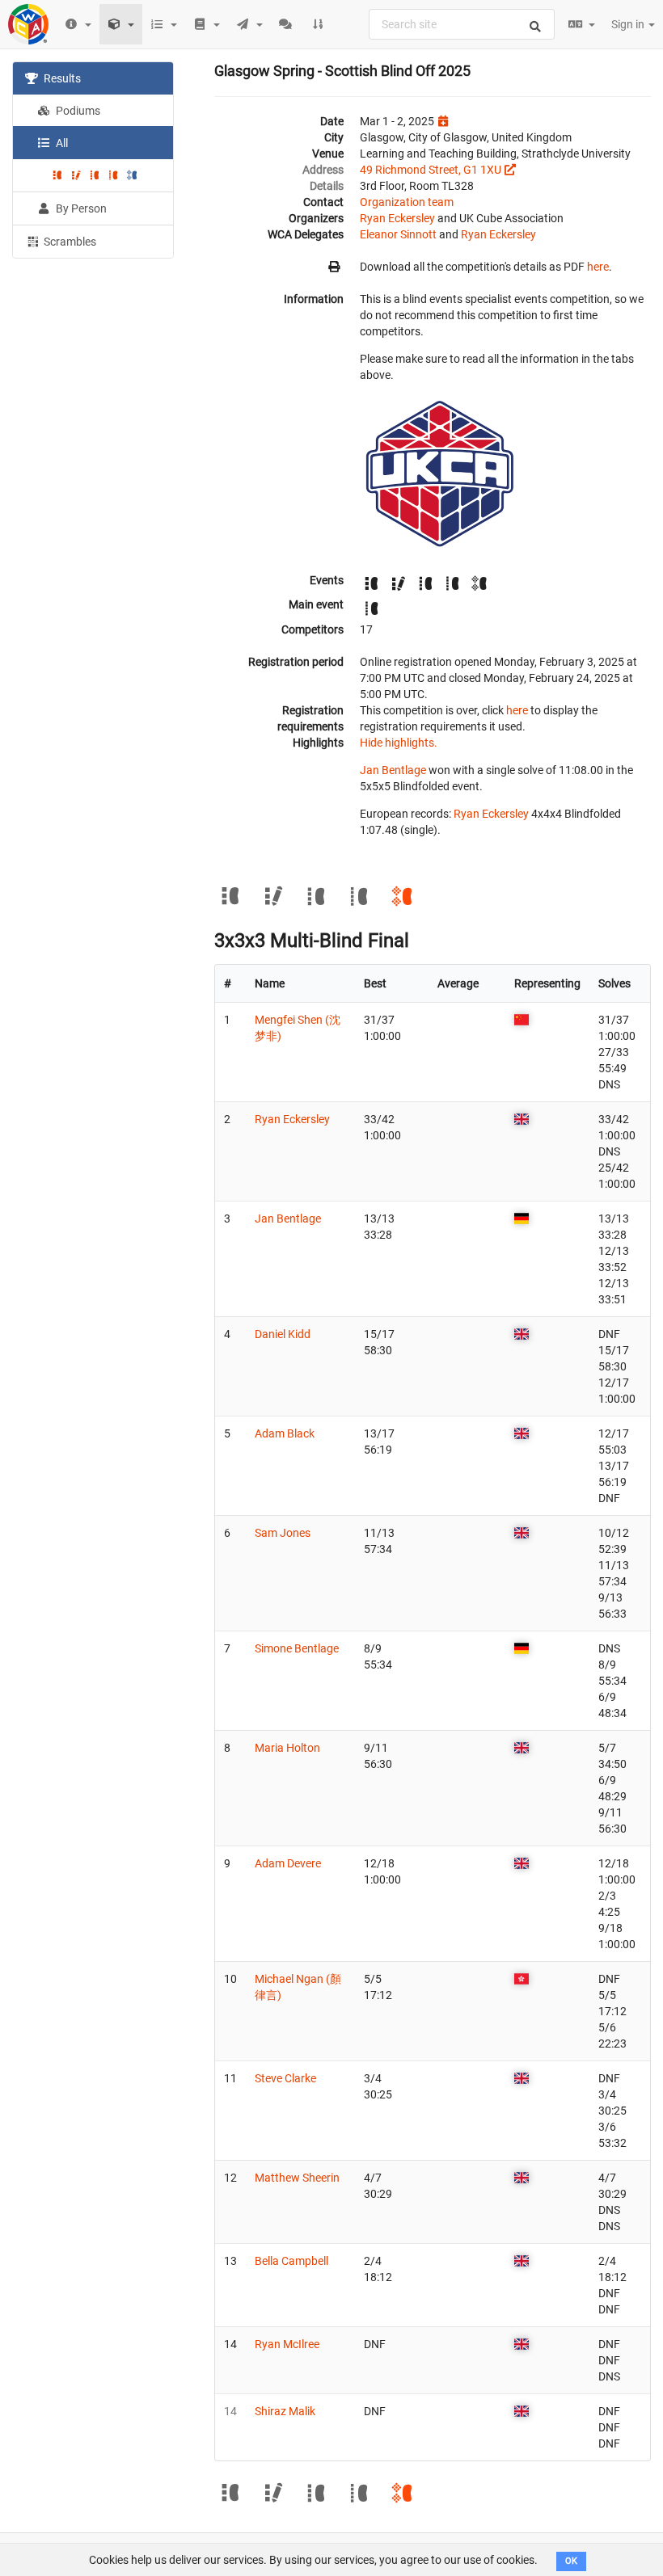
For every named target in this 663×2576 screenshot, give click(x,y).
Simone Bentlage (297, 1648)
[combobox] (462, 24)
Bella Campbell (291, 2261)
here (598, 267)
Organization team (407, 202)
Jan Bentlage (393, 770)
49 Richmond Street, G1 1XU (431, 170)
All (61, 143)
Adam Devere (288, 1863)
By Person (80, 208)
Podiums (77, 111)
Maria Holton (287, 1748)
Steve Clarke (285, 2078)
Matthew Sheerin (297, 2178)
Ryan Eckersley (397, 218)
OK (571, 2561)
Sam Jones (283, 1533)
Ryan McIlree (287, 2344)
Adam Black (285, 1433)
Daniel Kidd (283, 1334)
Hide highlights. (399, 743)
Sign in (629, 24)
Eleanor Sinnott (398, 234)
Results (61, 78)
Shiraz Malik (285, 2411)
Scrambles (69, 242)
